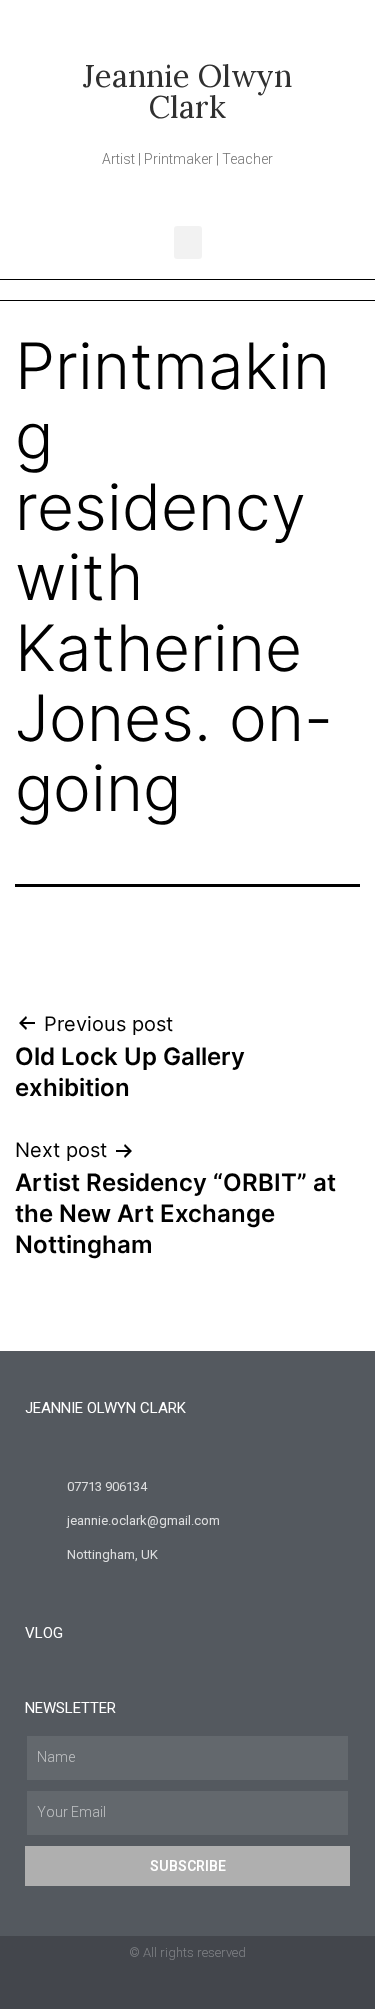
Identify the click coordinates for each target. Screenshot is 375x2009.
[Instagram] (227, 1989)
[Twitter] (149, 1989)
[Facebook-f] (188, 1989)
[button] (188, 242)
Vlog (44, 1633)
